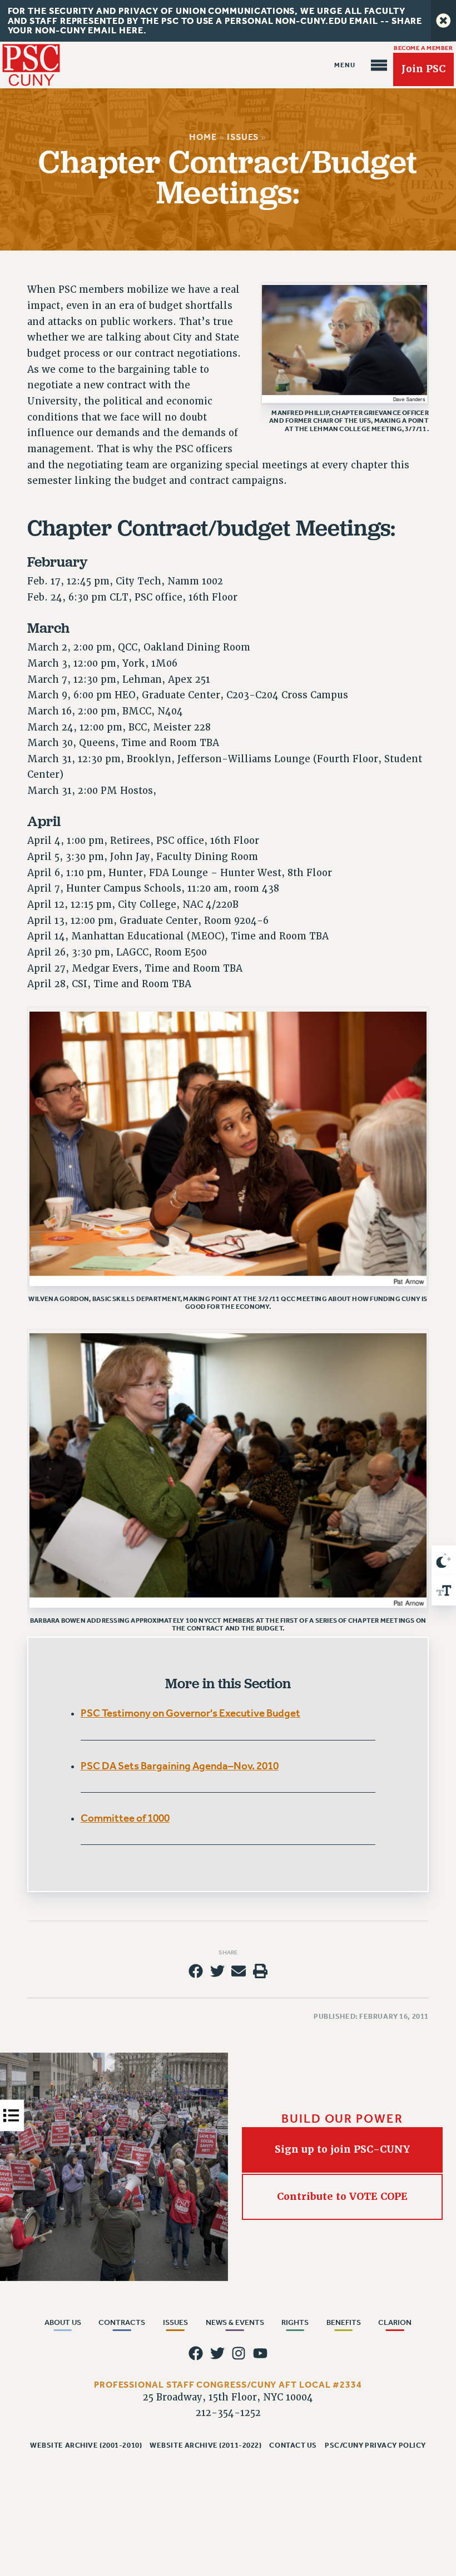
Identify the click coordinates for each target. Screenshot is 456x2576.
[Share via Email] (239, 1971)
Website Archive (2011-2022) (205, 2445)
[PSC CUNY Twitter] (217, 2353)
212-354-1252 (228, 2413)
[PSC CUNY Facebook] (196, 2353)
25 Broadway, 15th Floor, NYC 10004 (228, 2397)
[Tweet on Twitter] (217, 1971)
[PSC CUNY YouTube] (260, 2353)
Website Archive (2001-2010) (86, 2445)
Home (204, 137)
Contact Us (293, 2445)
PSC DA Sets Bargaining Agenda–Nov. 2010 (180, 1766)
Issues (243, 137)
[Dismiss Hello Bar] (443, 21)
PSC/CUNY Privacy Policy (375, 2445)
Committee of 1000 (125, 1818)
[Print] (260, 1971)
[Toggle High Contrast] (444, 1560)
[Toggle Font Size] (444, 1590)
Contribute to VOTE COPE (342, 2197)
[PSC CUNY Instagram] (239, 2353)
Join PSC (423, 69)
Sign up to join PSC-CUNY (342, 2149)
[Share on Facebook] (196, 1971)
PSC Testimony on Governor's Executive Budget (190, 1713)
